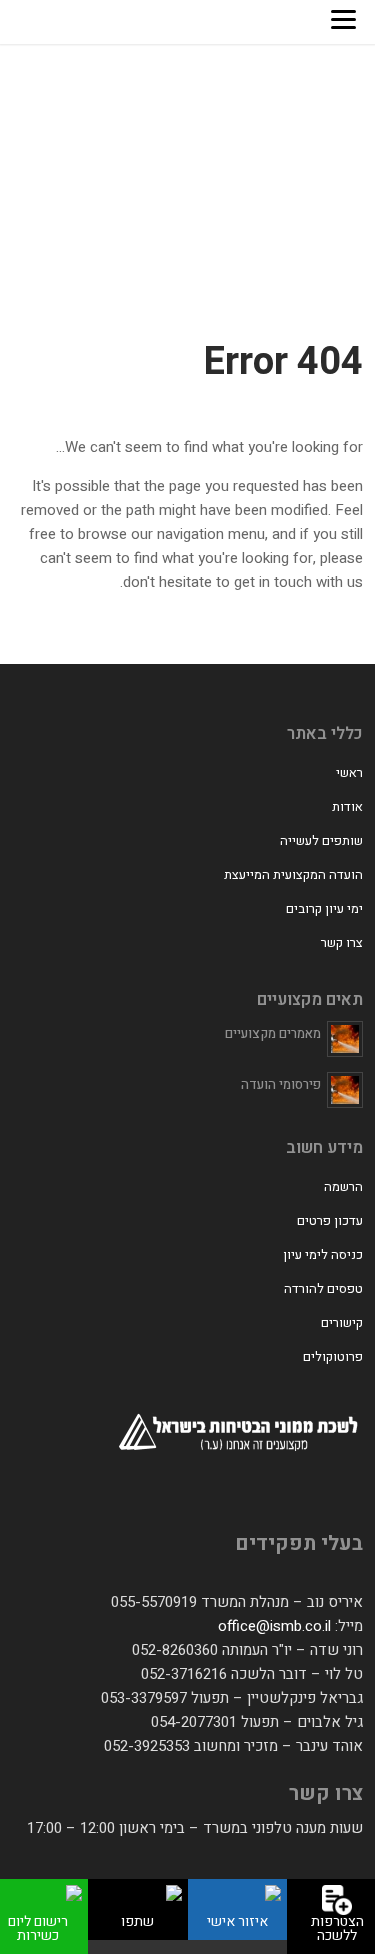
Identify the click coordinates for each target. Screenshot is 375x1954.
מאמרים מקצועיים (273, 1033)
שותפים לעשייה (321, 840)
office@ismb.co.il (274, 1626)
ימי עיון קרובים (324, 908)
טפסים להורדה (323, 1288)
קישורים (342, 1322)
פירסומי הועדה (281, 1084)
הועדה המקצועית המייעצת (293, 874)
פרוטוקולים (333, 1356)
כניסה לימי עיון (323, 1254)
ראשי (349, 772)
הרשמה (343, 1186)
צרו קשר (342, 942)
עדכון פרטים (330, 1220)
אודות (347, 806)
